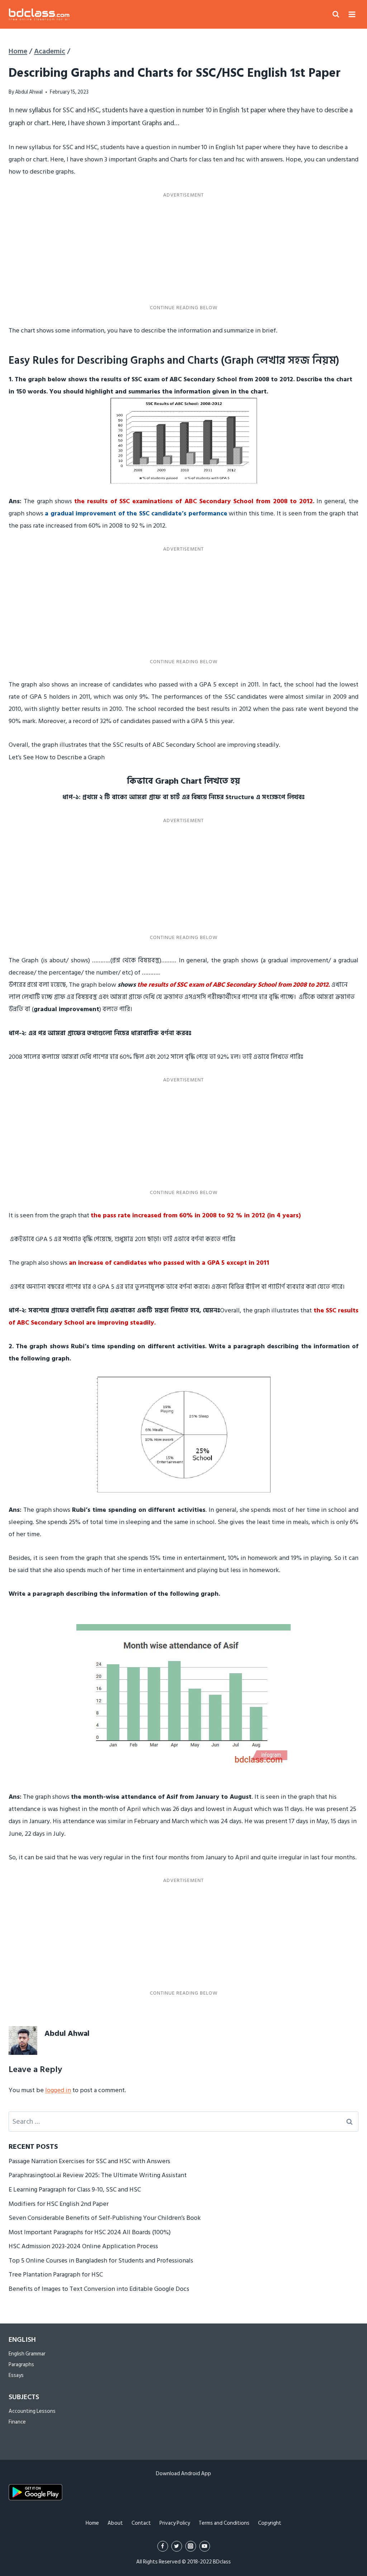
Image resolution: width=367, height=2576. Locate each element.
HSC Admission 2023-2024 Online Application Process (83, 2246)
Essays (16, 2375)
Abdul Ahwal (29, 92)
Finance (17, 2422)
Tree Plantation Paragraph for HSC (56, 2275)
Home (92, 2523)
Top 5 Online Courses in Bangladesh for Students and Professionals (101, 2261)
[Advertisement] (183, 251)
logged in (58, 2090)
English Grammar (27, 2354)
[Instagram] (191, 2546)
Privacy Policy (175, 2523)
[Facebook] (163, 2546)
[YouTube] (205, 2546)
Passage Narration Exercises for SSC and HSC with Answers (89, 2161)
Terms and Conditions (224, 2523)
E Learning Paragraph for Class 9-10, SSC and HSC (75, 2190)
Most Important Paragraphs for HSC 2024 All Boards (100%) (90, 2232)
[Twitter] (177, 2546)
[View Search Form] (336, 15)
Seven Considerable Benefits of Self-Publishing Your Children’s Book (105, 2218)
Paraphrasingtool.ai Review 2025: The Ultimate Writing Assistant (98, 2175)
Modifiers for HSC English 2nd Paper (59, 2204)
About (115, 2523)
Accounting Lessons (32, 2411)
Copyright (270, 2523)
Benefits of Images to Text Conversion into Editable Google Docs (99, 2289)
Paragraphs (21, 2365)
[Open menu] (352, 14)
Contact (141, 2523)
